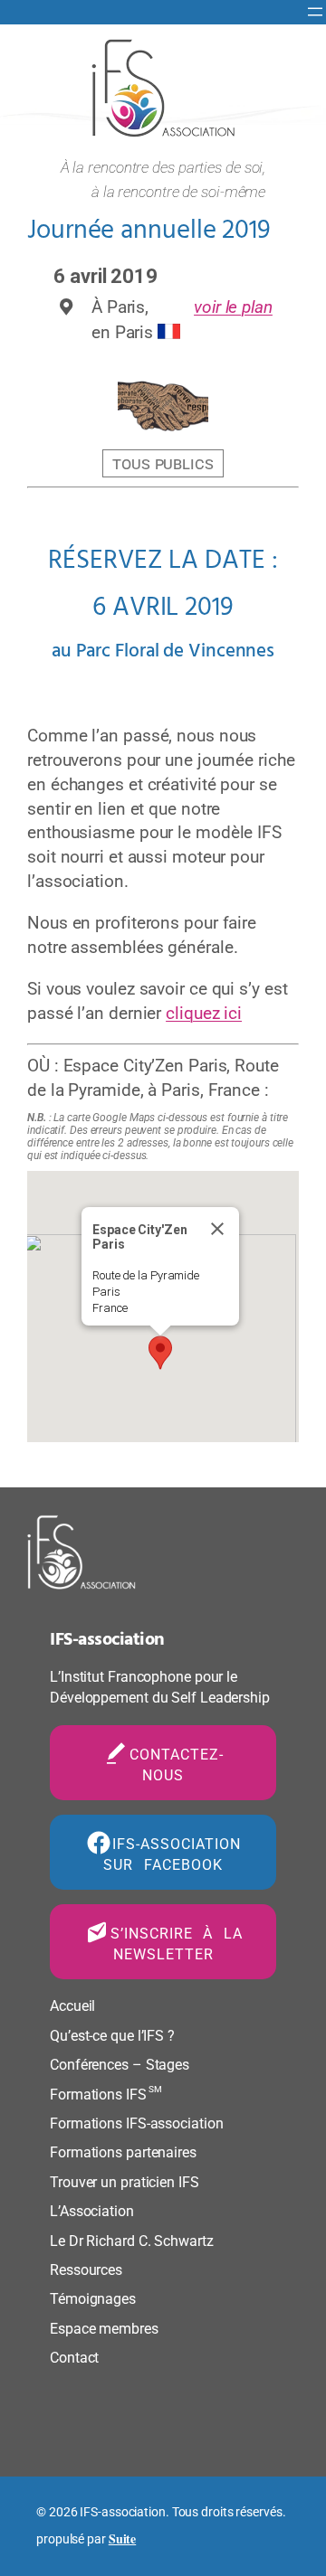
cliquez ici (204, 1013)
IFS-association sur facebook (172, 1854)
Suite (123, 2538)
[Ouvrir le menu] (315, 12)
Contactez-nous (177, 1765)
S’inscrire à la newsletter (177, 1944)
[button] (160, 1353)
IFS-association (107, 1640)
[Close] (217, 1229)
